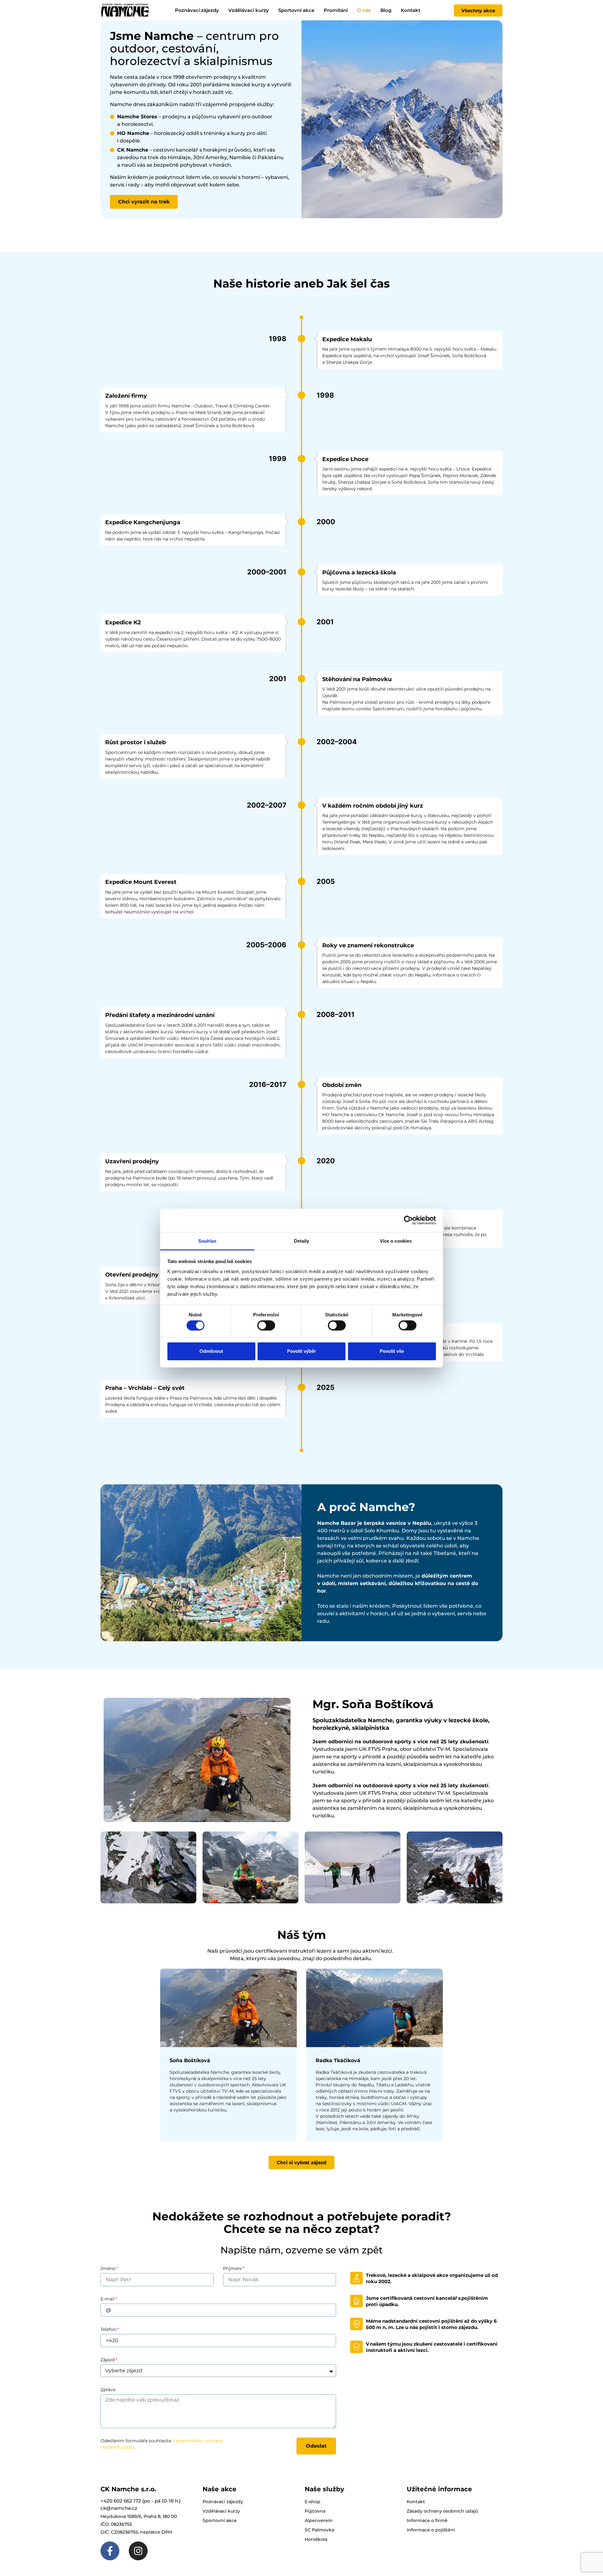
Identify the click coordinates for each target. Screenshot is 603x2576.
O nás (364, 10)
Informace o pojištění (431, 2530)
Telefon (108, 2329)
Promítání (336, 10)
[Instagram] (138, 2551)
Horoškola (316, 2539)
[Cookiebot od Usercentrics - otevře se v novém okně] (408, 1220)
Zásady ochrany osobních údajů (442, 2511)
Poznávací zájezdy (197, 10)
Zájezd (108, 2360)
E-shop (312, 2502)
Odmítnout (211, 1351)
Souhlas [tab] (207, 1241)
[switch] (266, 1325)
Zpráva (108, 2390)
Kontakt (410, 10)
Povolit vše (392, 1351)
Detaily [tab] (302, 1241)
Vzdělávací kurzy (249, 10)
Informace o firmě (427, 2520)
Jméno (108, 2268)
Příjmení (232, 2268)
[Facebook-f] (110, 2551)
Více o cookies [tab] (396, 1241)
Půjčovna (315, 2511)
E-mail (108, 2299)
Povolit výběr (301, 1351)
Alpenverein (319, 2520)
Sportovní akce (296, 10)
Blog (386, 10)
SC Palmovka (319, 2530)
